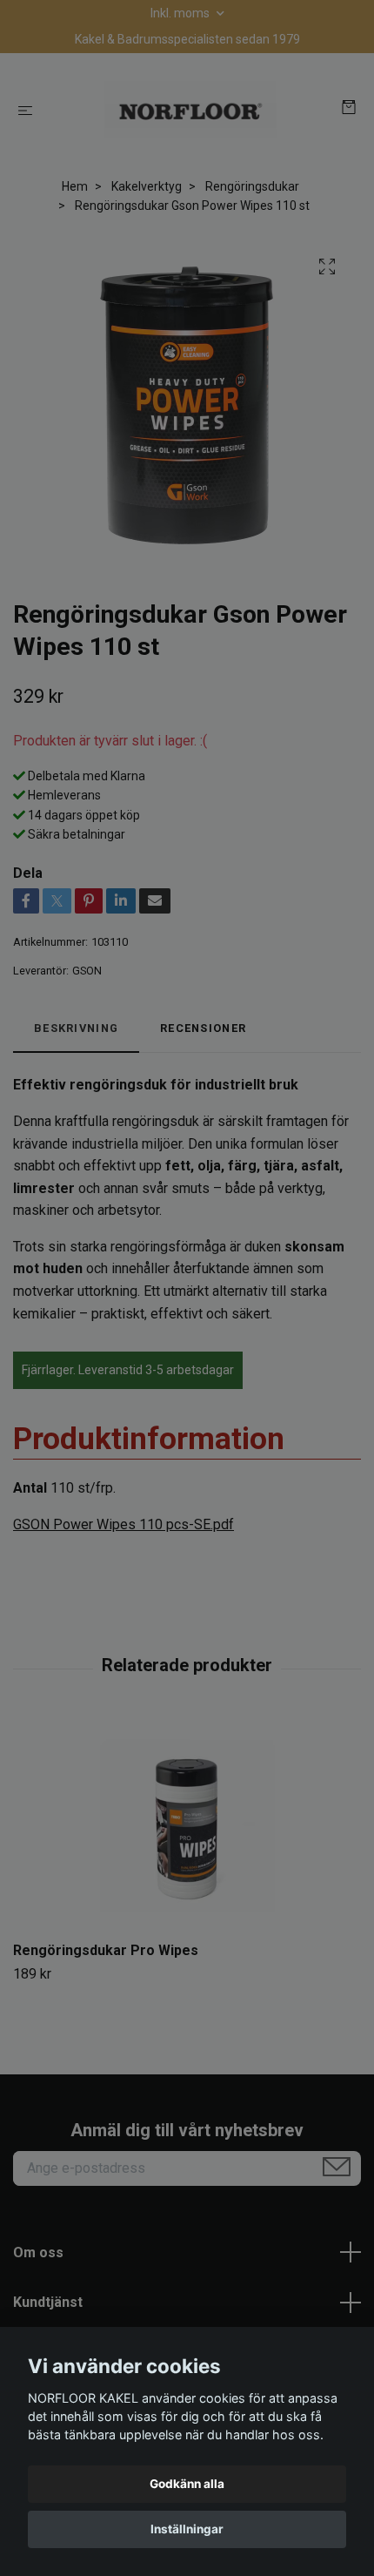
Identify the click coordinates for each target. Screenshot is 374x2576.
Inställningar (187, 2529)
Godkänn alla (187, 2484)
